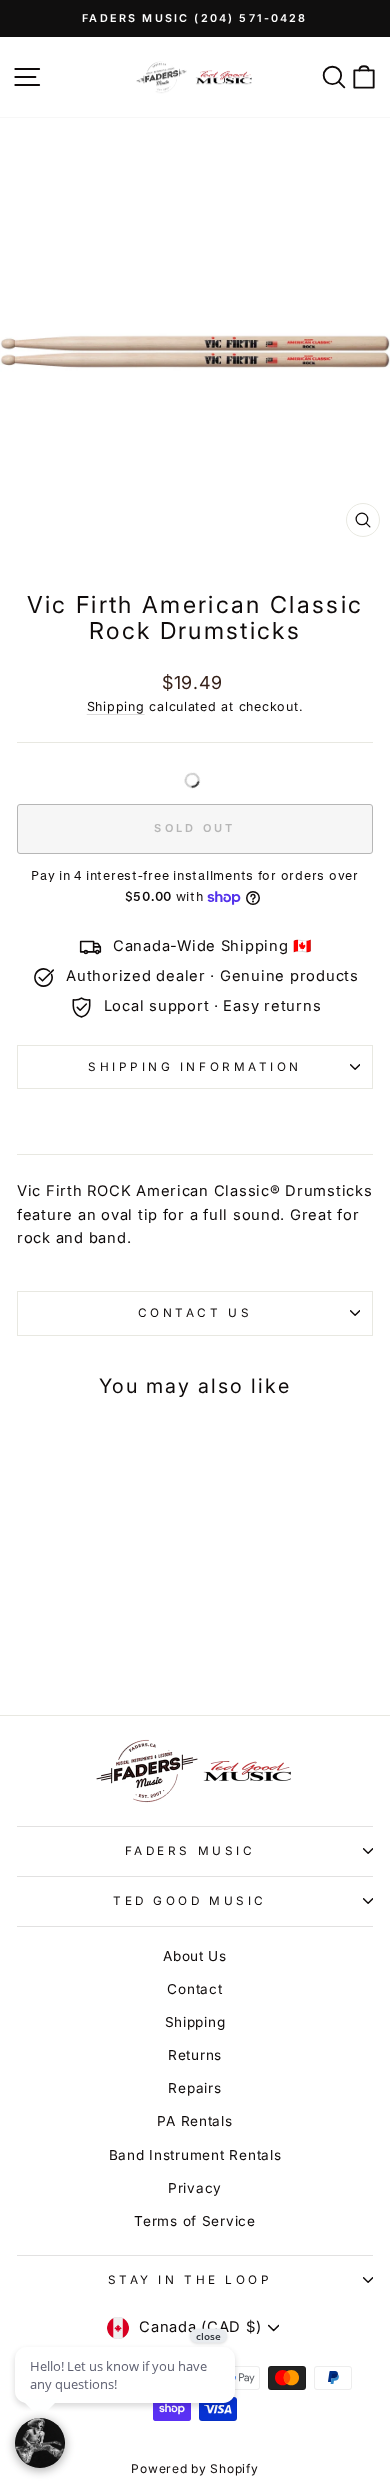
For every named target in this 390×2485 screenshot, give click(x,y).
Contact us (195, 1313)
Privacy (195, 2188)
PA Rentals (194, 2121)
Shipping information (195, 1067)
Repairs (194, 2088)
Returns (195, 2055)
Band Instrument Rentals (195, 2155)
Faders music (190, 1851)
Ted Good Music (189, 1901)
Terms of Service (195, 2221)
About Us (195, 1956)
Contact (194, 1989)
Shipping (116, 706)
